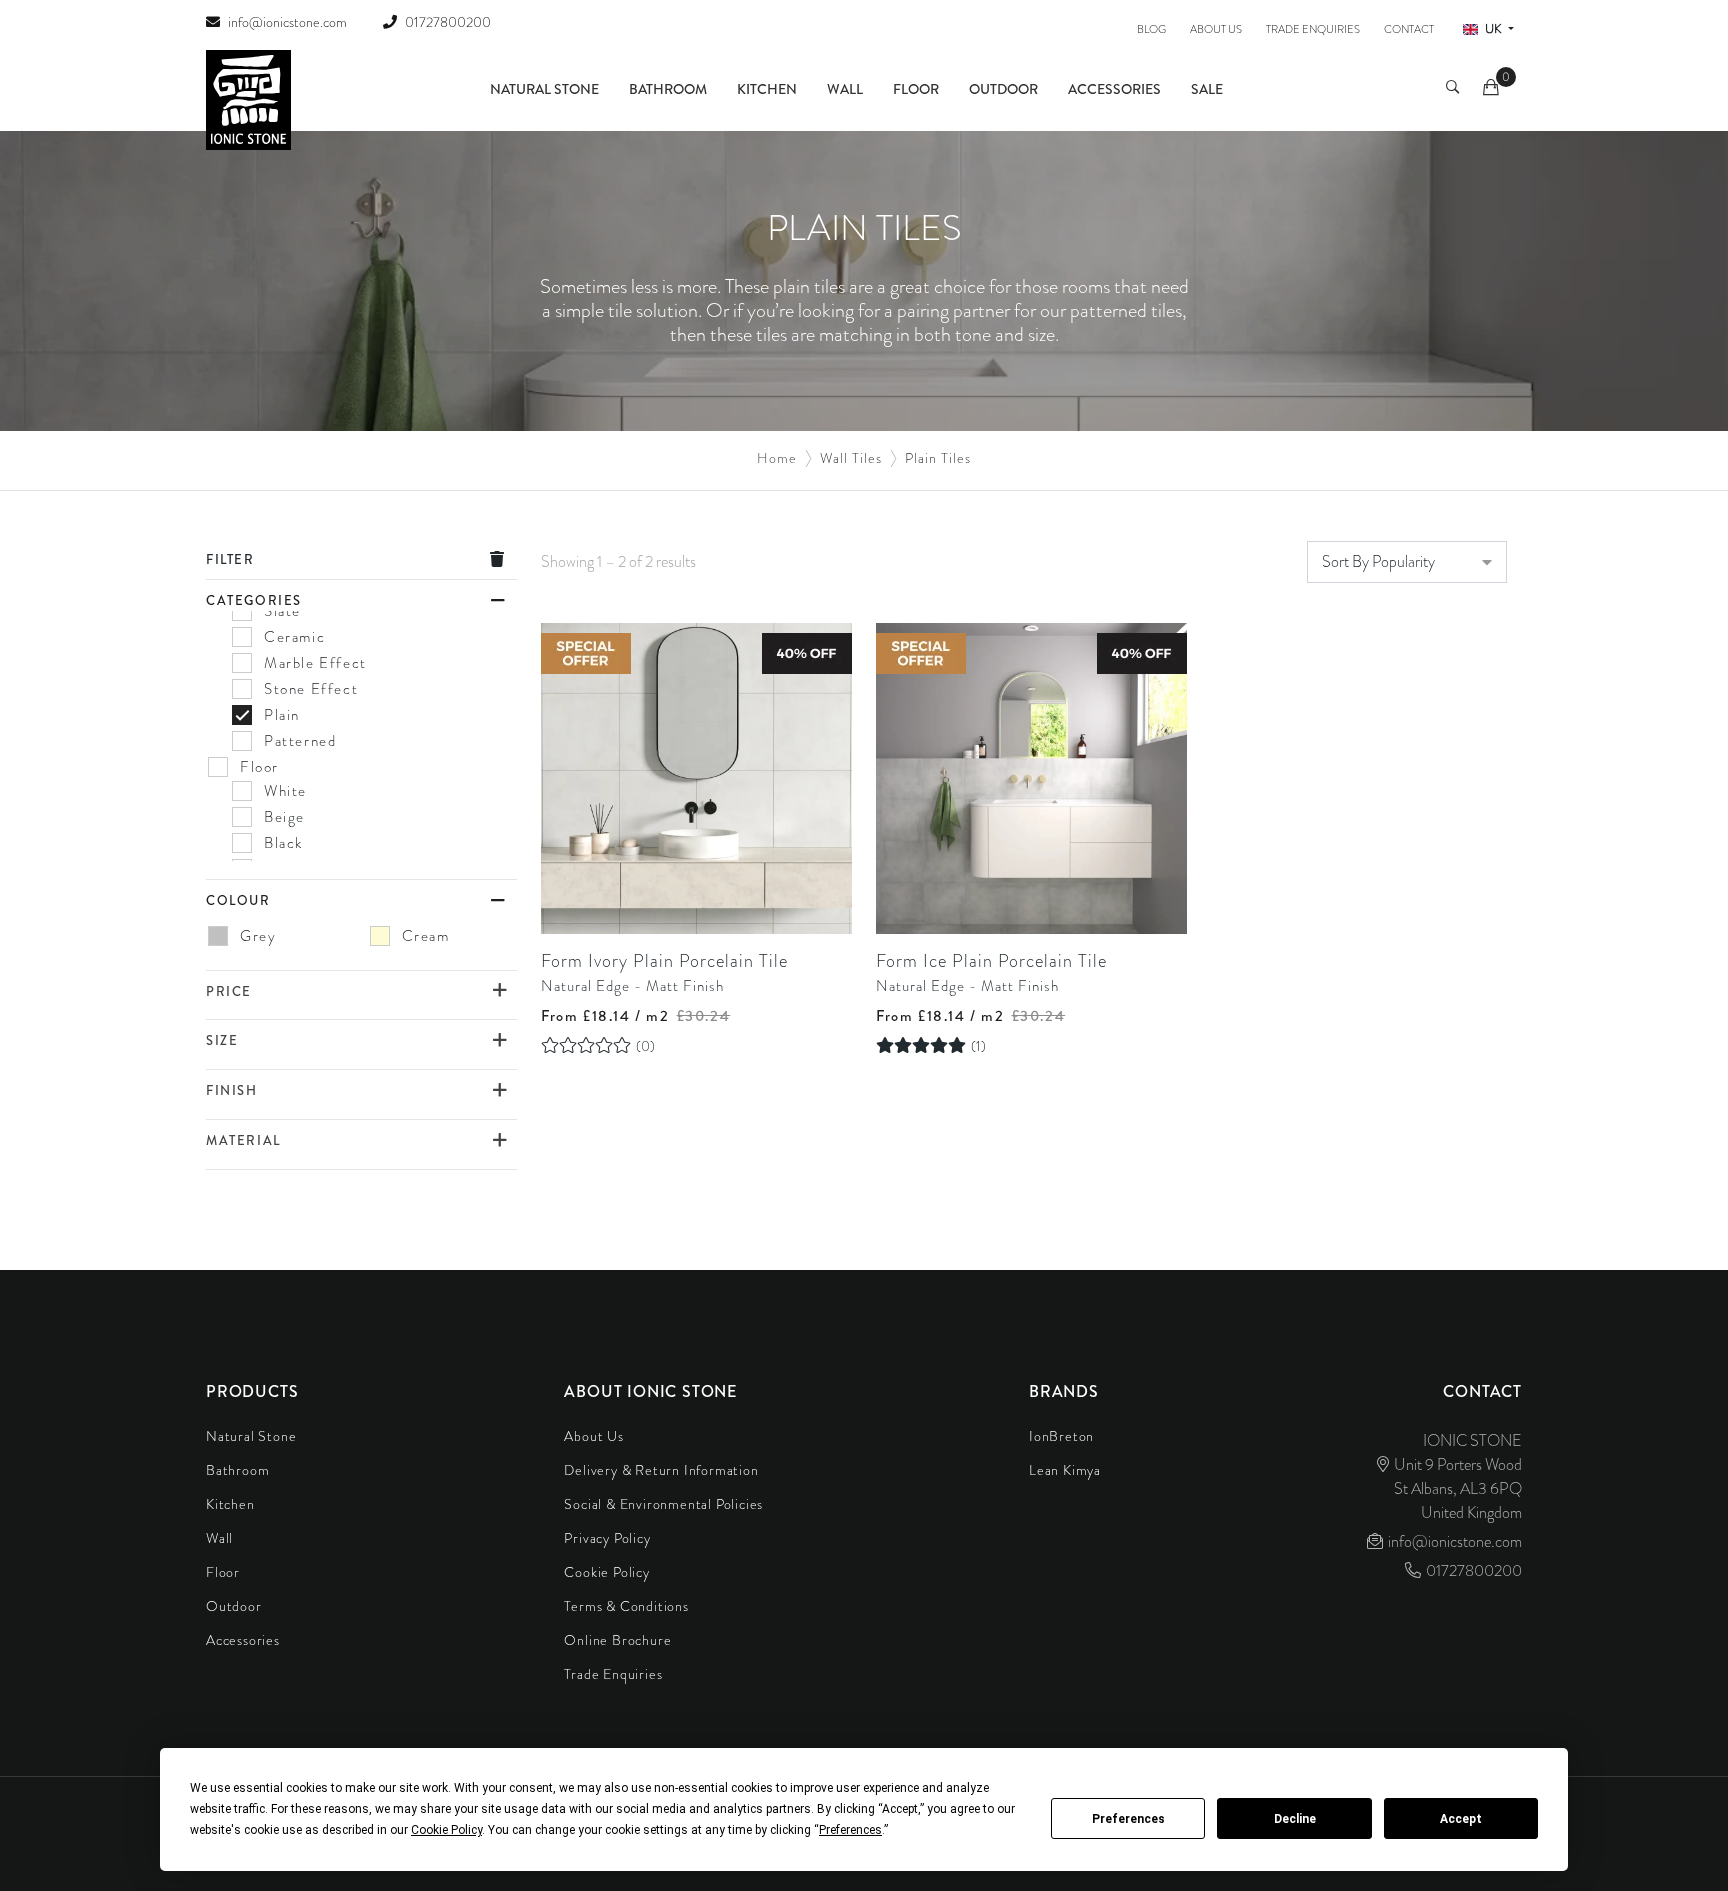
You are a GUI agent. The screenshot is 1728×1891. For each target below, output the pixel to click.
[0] (1492, 90)
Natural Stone (544, 89)
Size (222, 1040)
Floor (916, 89)
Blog (1151, 29)
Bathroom (668, 89)
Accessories (1114, 89)
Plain (282, 715)
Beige (284, 817)
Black (283, 843)
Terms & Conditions (626, 1606)
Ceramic (294, 637)
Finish (232, 1090)
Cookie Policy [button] (446, 1830)
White (285, 791)
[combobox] (1407, 562)
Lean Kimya (1065, 1470)
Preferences (1128, 1819)
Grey (258, 936)
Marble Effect (315, 663)
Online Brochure (617, 1640)
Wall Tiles (851, 458)
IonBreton (1061, 1436)
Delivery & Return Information (661, 1470)
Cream (426, 936)
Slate (282, 611)
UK (1493, 29)
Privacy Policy (607, 1538)
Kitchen (767, 89)
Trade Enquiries (1313, 29)
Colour (238, 900)
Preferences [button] (850, 1830)
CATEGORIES (254, 600)
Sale (1207, 89)
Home (777, 458)
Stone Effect (311, 689)
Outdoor (1003, 89)
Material (243, 1140)
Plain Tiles (938, 458)
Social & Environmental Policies (663, 1504)
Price (229, 991)
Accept (1461, 1819)
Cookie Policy (606, 1572)
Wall (845, 89)
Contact (1409, 29)
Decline (1295, 1819)
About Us (1216, 29)
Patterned (300, 741)
